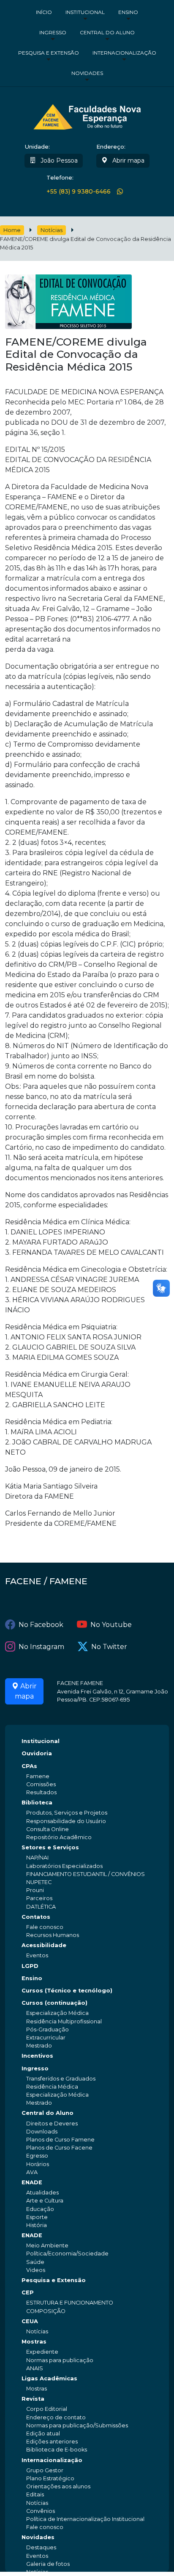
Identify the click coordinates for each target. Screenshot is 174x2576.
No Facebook (41, 1625)
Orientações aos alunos (58, 2486)
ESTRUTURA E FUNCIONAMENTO (70, 2303)
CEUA (30, 2321)
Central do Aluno (107, 32)
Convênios (41, 2511)
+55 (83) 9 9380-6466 (79, 192)
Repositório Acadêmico (59, 1837)
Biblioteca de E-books (57, 2450)
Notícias (52, 230)
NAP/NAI (37, 1858)
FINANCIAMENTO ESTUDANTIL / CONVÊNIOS (86, 1874)
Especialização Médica (57, 2013)
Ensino (128, 12)
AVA (32, 2172)
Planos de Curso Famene (60, 2140)
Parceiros (39, 1898)
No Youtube (111, 1625)
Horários (38, 2164)
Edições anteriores (52, 2442)
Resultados (41, 1792)
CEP (28, 2292)
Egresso (37, 2156)
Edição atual (43, 2434)
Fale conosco (45, 1927)
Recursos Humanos (53, 1935)
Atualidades (42, 2193)
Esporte (37, 2217)
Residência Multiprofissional (64, 2021)
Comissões (41, 1784)
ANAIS (35, 2368)
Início (44, 12)
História (37, 2225)
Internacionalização (124, 53)
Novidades (87, 73)
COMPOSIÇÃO (46, 2311)
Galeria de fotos (48, 2564)
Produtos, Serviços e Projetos (67, 1813)
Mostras (34, 2342)
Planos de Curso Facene (59, 2148)
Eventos (37, 1955)
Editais (35, 2494)
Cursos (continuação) (54, 2003)
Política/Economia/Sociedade (67, 2254)
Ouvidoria (37, 1753)
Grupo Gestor (45, 2470)
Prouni (35, 1890)
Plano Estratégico (50, 2478)
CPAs (29, 1766)
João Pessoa (58, 160)
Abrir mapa (128, 160)
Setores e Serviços (50, 1847)
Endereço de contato (56, 2417)
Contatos (36, 1917)
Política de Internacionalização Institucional (85, 2519)
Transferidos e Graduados (61, 2079)
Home (12, 230)
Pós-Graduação (48, 2030)
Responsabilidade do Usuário (66, 1821)
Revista (33, 2399)
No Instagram (41, 1647)
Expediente (42, 2352)
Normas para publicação (60, 2360)
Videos (36, 2270)
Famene (38, 1776)
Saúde (35, 2262)
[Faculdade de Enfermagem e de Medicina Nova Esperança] (87, 116)
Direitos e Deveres (52, 2124)
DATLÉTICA (41, 1907)
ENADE (32, 2182)
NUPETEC (39, 1882)
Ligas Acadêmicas (49, 2378)
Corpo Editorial (47, 2409)
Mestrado (39, 2046)
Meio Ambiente (47, 2245)
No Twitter (109, 1647)
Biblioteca (37, 1803)
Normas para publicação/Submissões (77, 2425)
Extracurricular (46, 2038)
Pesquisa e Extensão (49, 53)
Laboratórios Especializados (64, 1866)
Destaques (41, 2547)
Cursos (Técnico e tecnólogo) (67, 1991)
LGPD (30, 1966)
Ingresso (53, 32)
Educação (40, 2209)
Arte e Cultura (45, 2201)
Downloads (42, 2132)
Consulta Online (48, 1829)
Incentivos (37, 2056)
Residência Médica (52, 2087)
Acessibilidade (44, 1945)
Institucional (85, 12)
